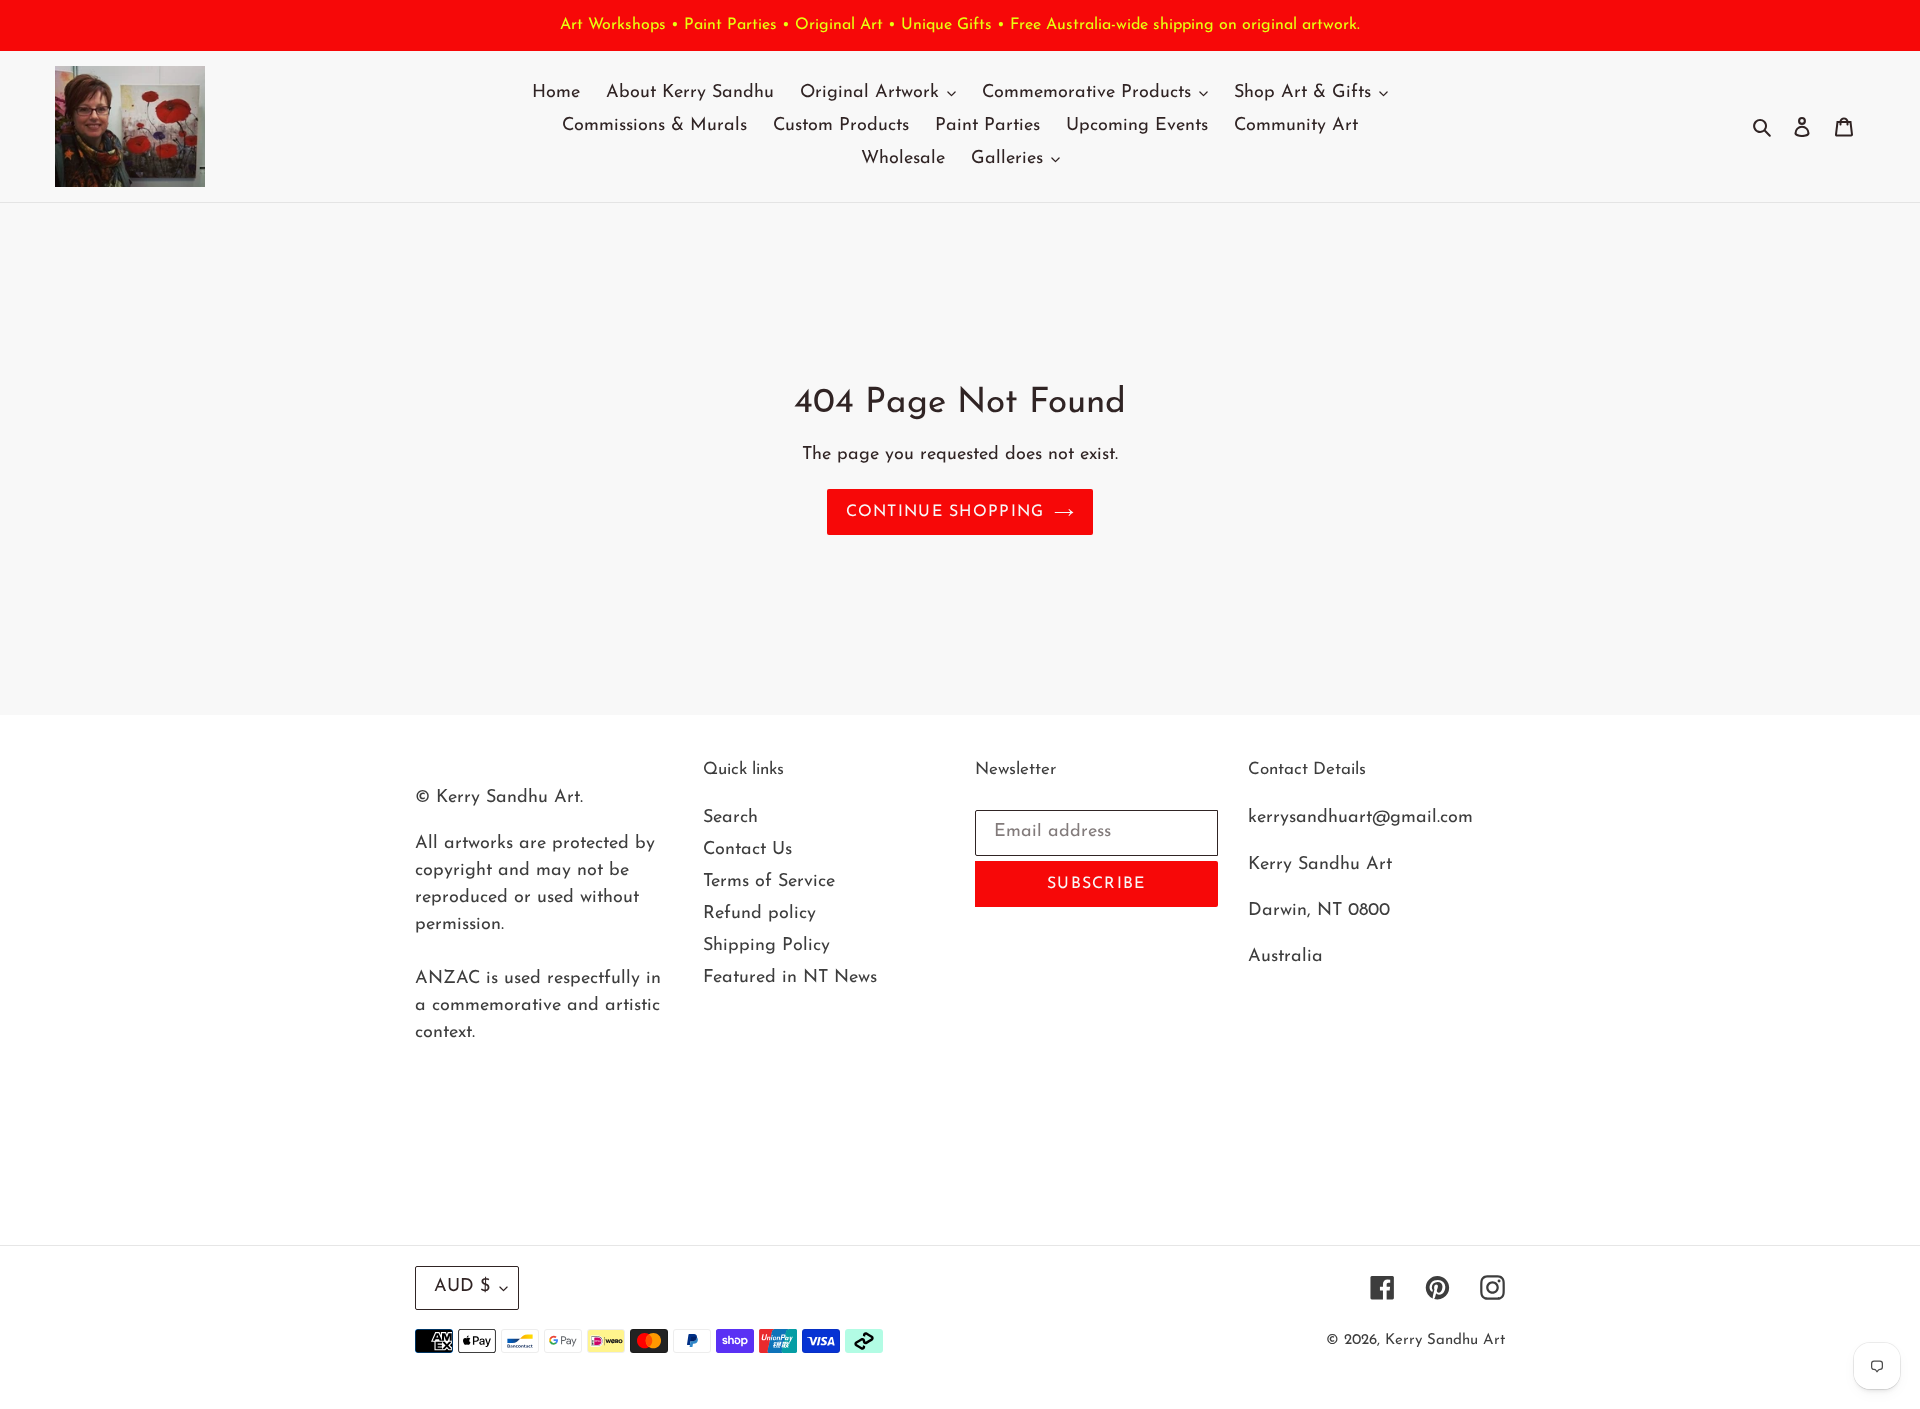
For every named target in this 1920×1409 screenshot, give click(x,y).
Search (730, 818)
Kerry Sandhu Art (1445, 1340)
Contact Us (747, 850)
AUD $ (462, 1287)
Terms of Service (769, 882)
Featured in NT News (790, 978)
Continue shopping (945, 512)
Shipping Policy (766, 946)
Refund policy (759, 914)
